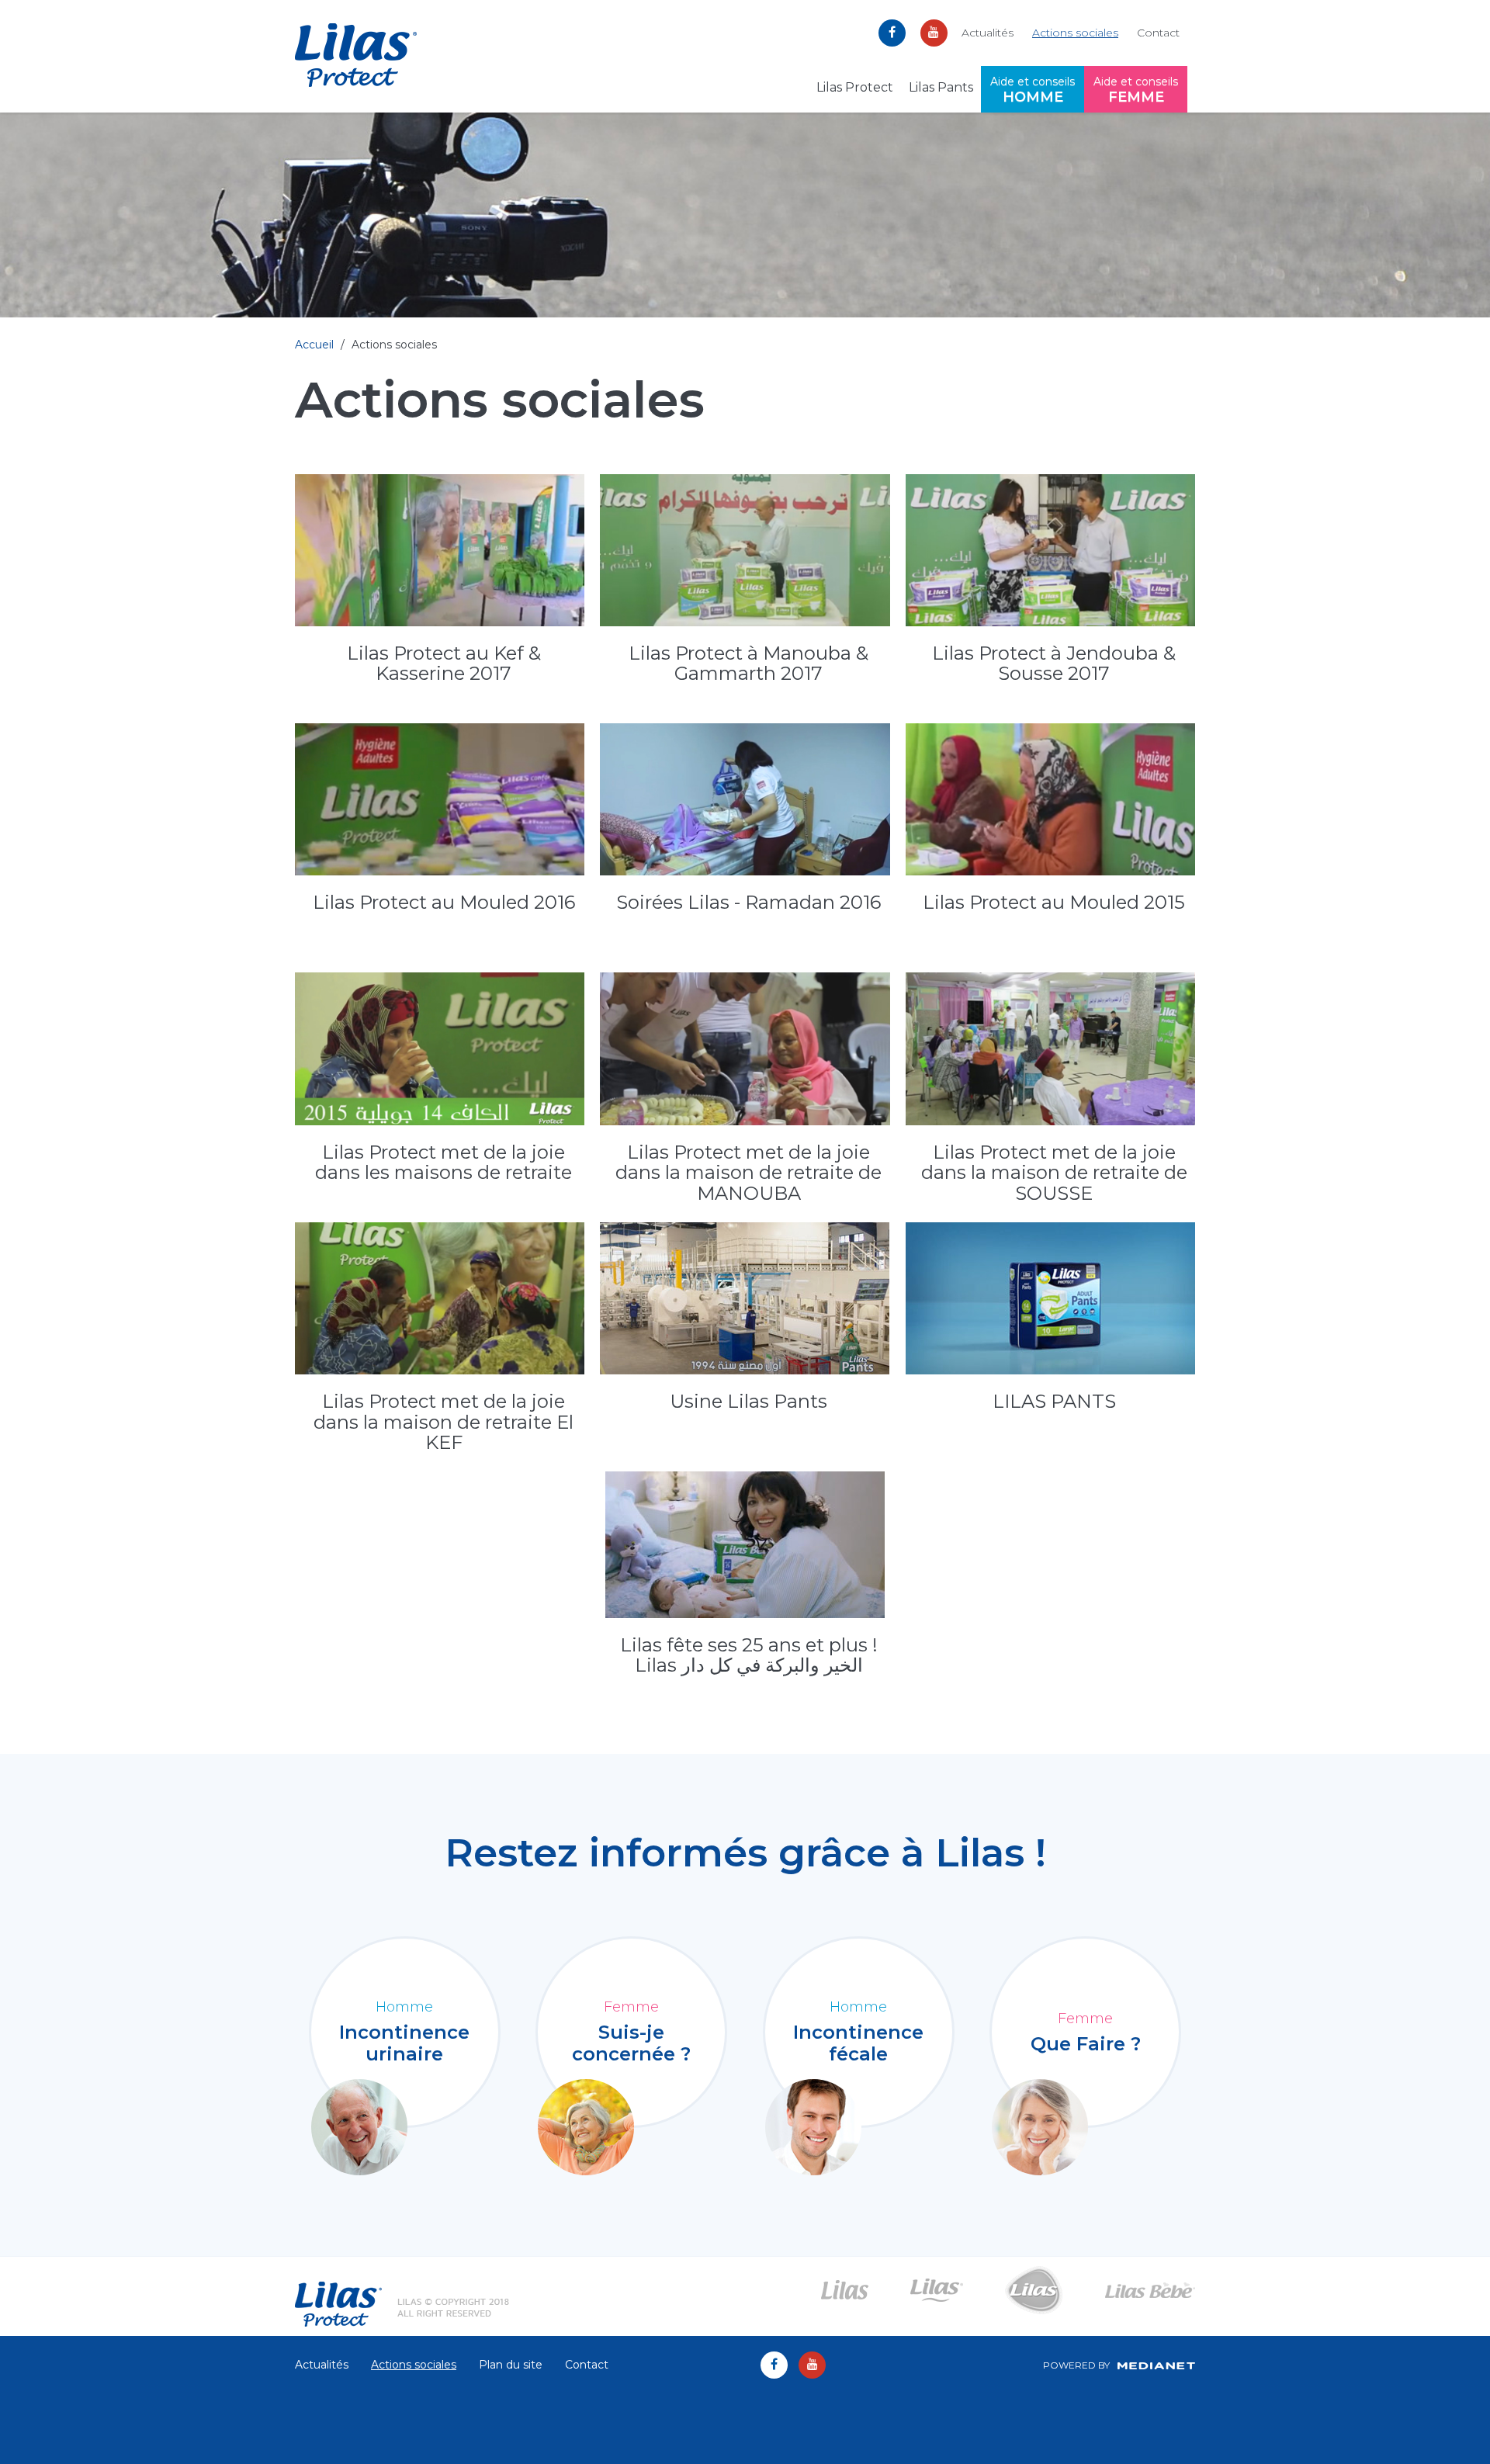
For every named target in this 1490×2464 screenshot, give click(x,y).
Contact (1158, 33)
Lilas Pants (941, 87)
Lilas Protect (855, 87)
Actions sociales (1075, 33)
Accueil (314, 345)
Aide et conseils (1033, 90)
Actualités (988, 33)
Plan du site (511, 2365)
